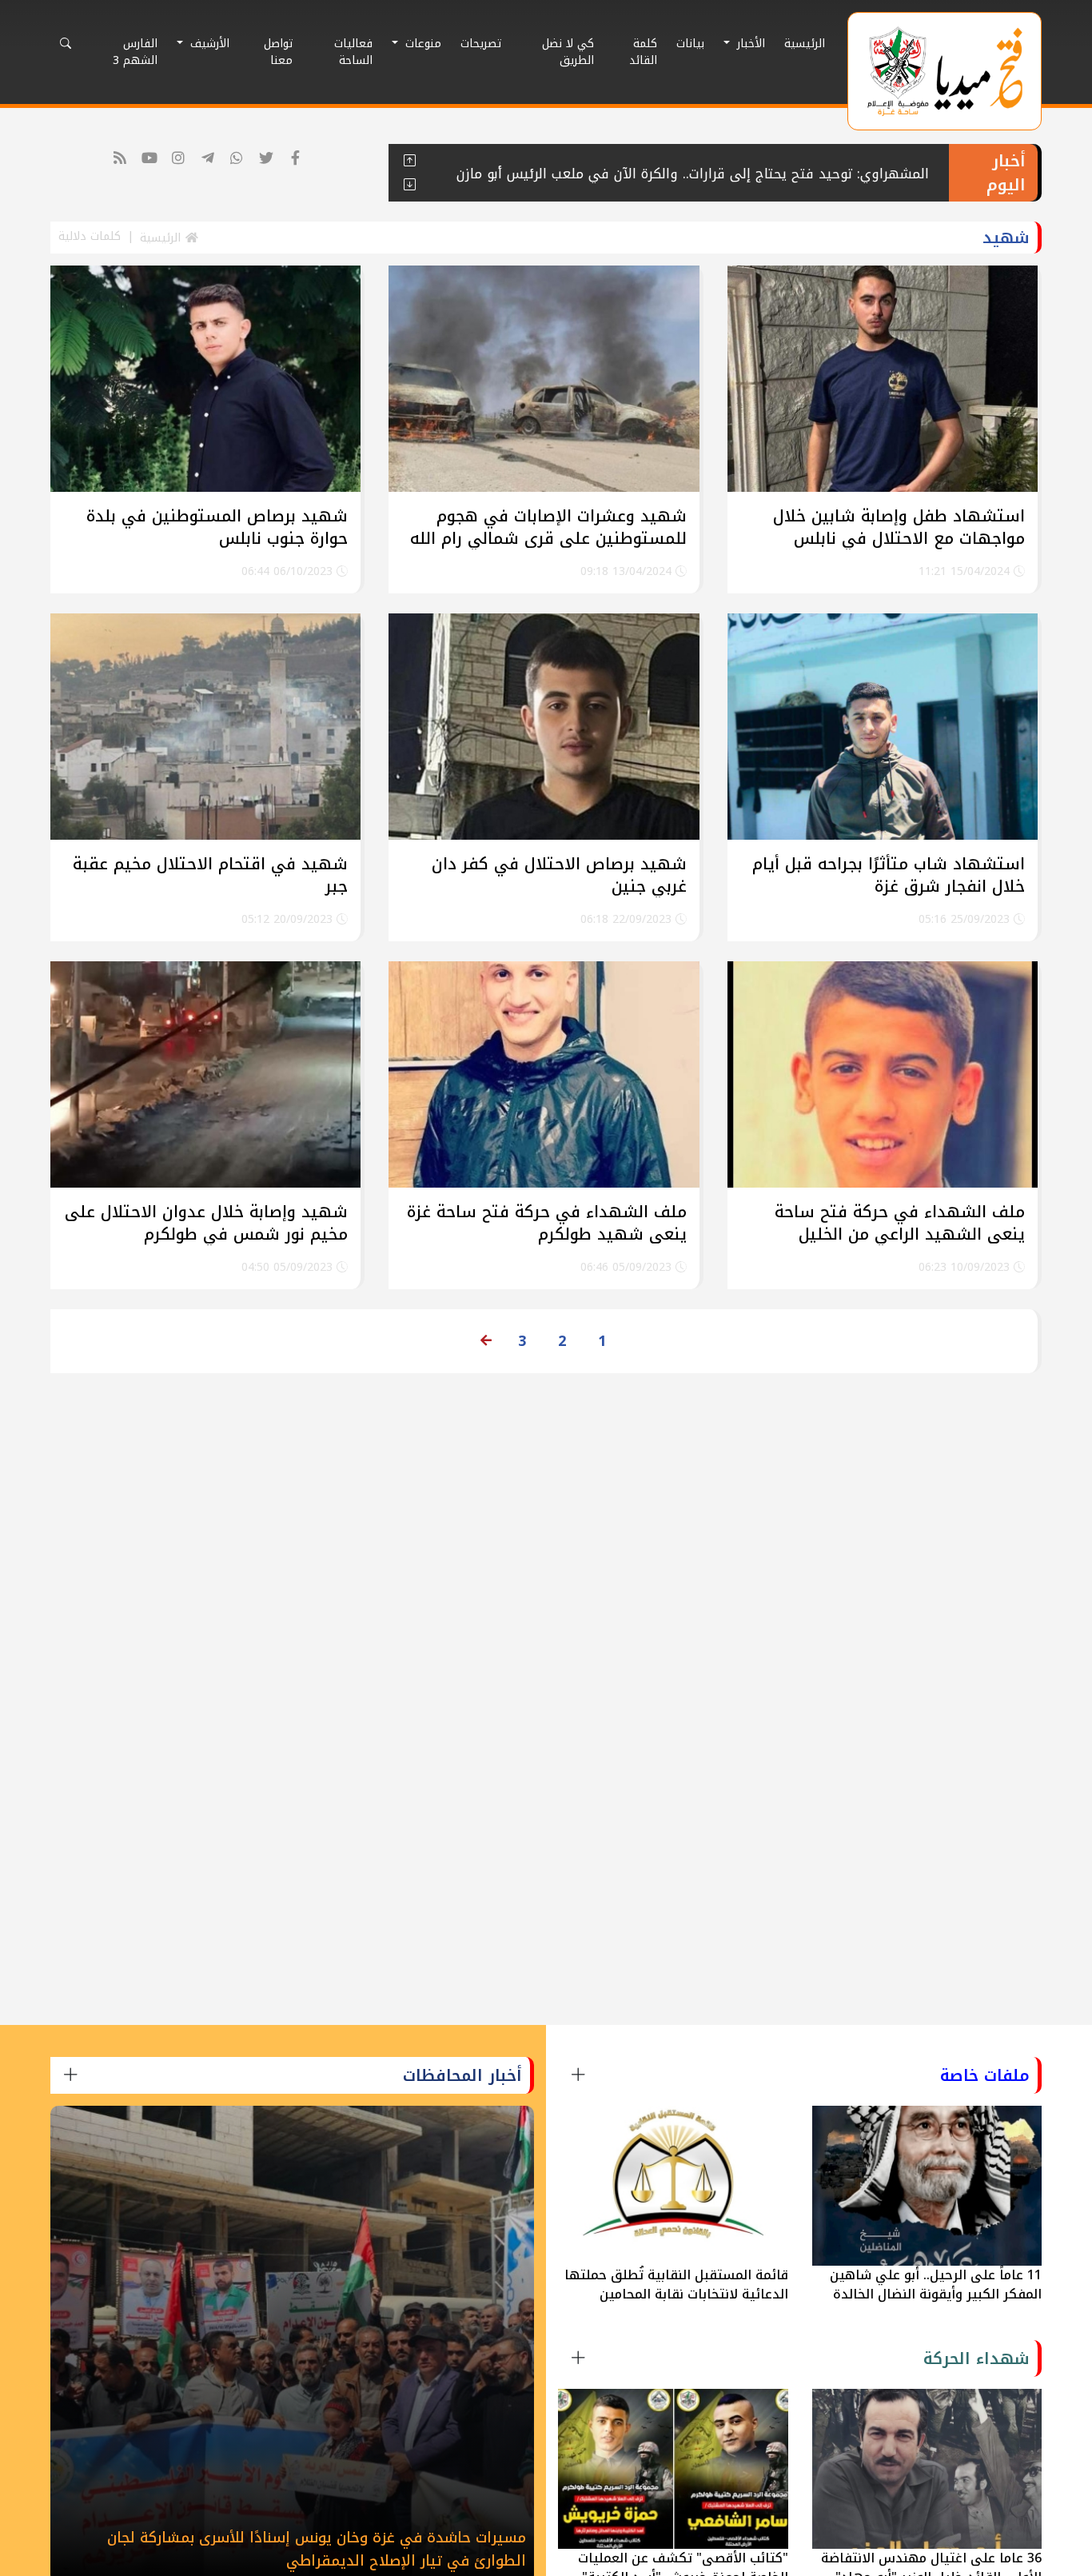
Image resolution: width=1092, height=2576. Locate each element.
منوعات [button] (421, 44)
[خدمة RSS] (120, 159)
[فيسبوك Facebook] (295, 159)
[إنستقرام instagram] (179, 159)
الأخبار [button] (749, 44)
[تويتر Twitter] (266, 159)
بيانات (690, 44)
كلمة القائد (643, 52)
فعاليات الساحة (353, 52)
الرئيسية (805, 44)
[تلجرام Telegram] (207, 159)
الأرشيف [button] (208, 44)
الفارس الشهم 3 (135, 52)
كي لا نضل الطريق (568, 52)
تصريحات (481, 44)
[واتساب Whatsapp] (237, 159)
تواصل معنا (278, 52)
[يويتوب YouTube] (149, 159)
